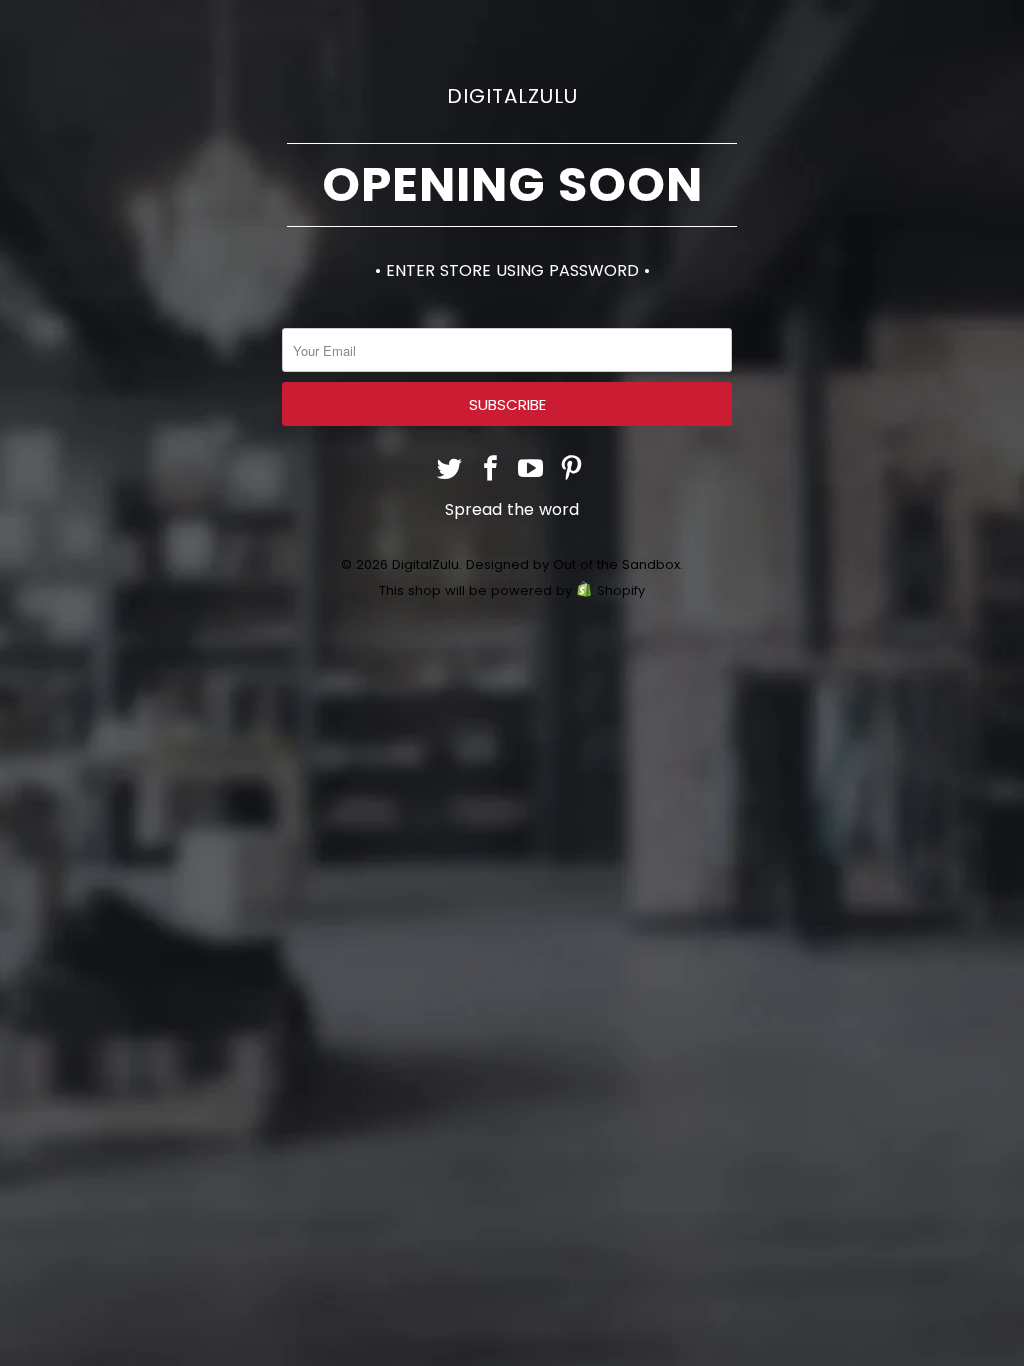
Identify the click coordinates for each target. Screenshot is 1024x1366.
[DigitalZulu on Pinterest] (572, 470)
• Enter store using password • (512, 270)
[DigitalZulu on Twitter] (450, 470)
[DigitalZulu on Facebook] (491, 470)
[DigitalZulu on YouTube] (532, 470)
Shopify (621, 590)
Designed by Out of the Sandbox (573, 564)
